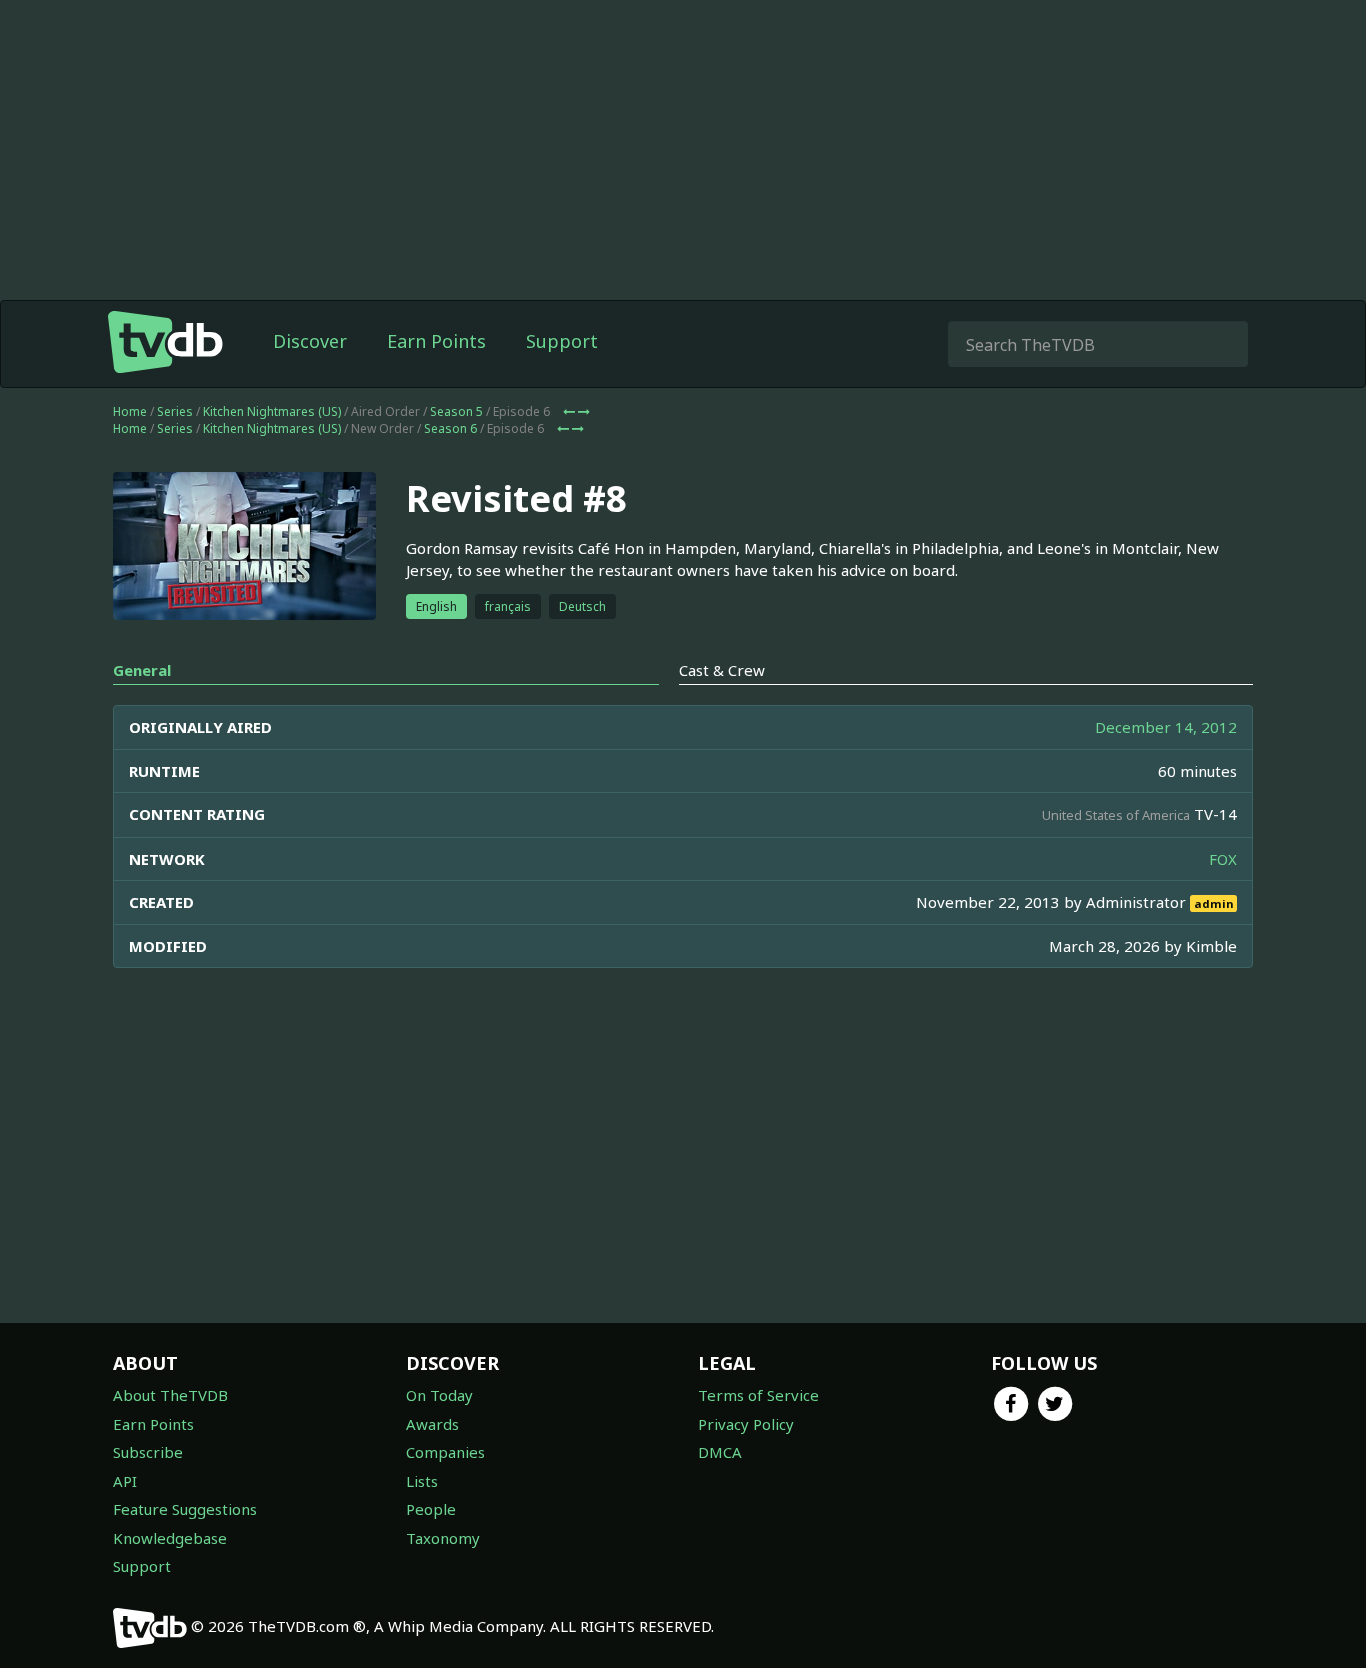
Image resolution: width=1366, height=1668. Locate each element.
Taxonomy (443, 1538)
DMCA (720, 1452)
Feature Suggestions (185, 1509)
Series (175, 411)
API (125, 1481)
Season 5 (456, 411)
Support (562, 341)
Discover (310, 341)
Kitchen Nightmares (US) (272, 411)
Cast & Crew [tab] (722, 670)
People (431, 1509)
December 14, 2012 (1166, 727)
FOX (1223, 859)
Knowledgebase (170, 1538)
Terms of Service (758, 1395)
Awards (432, 1424)
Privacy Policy (746, 1424)
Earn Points (436, 341)
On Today (439, 1395)
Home (130, 411)
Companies (445, 1452)
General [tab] (142, 670)
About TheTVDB (170, 1395)
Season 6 (450, 428)
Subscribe (148, 1452)
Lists (422, 1481)
